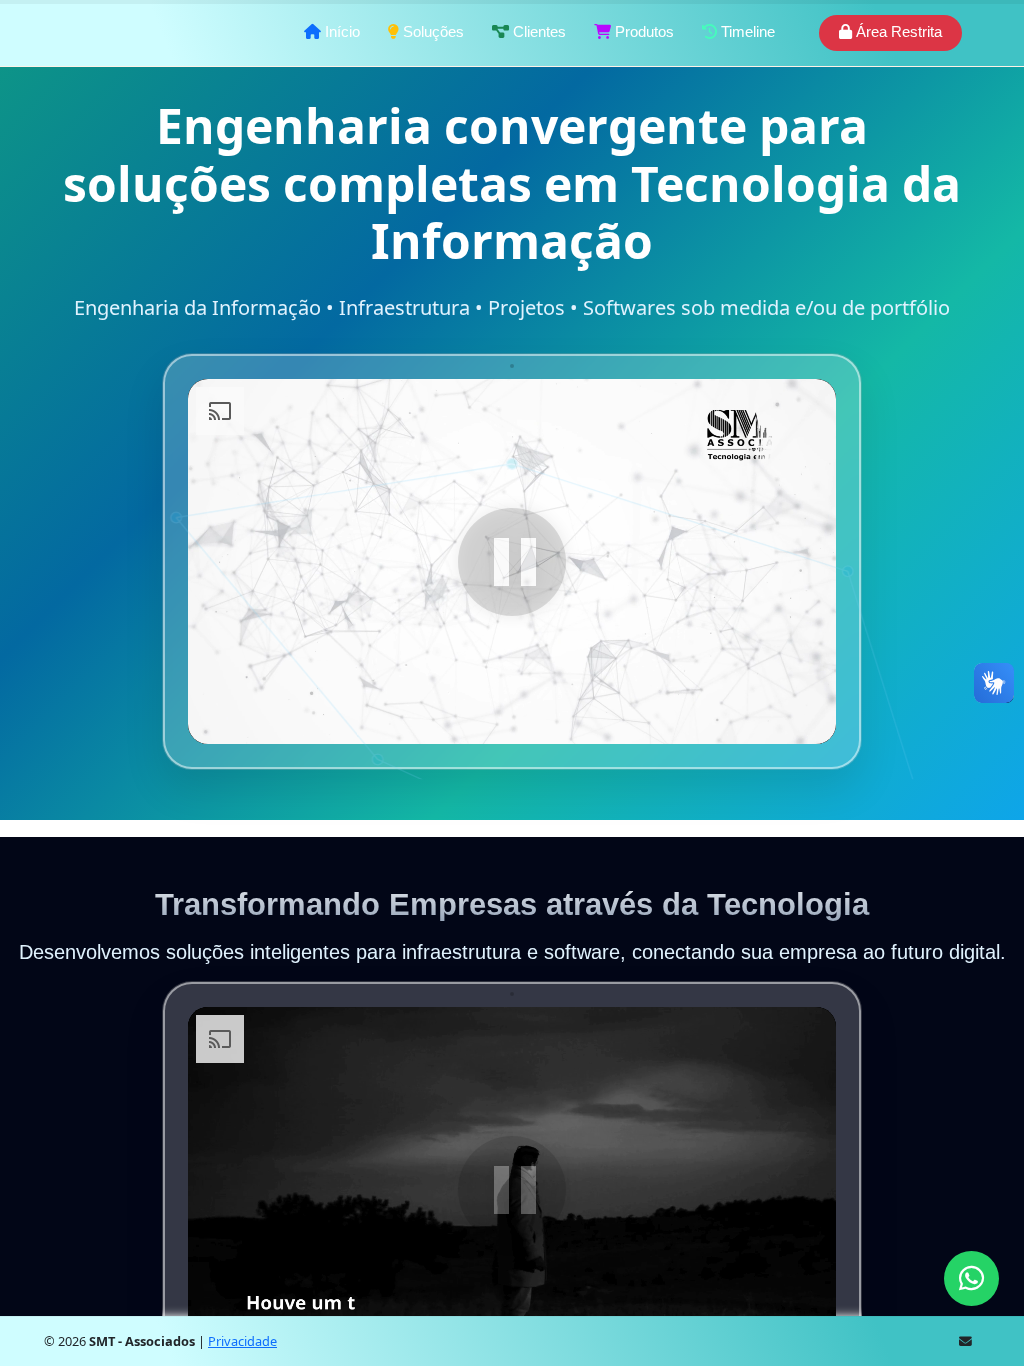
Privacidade (242, 1341)
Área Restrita (897, 31)
